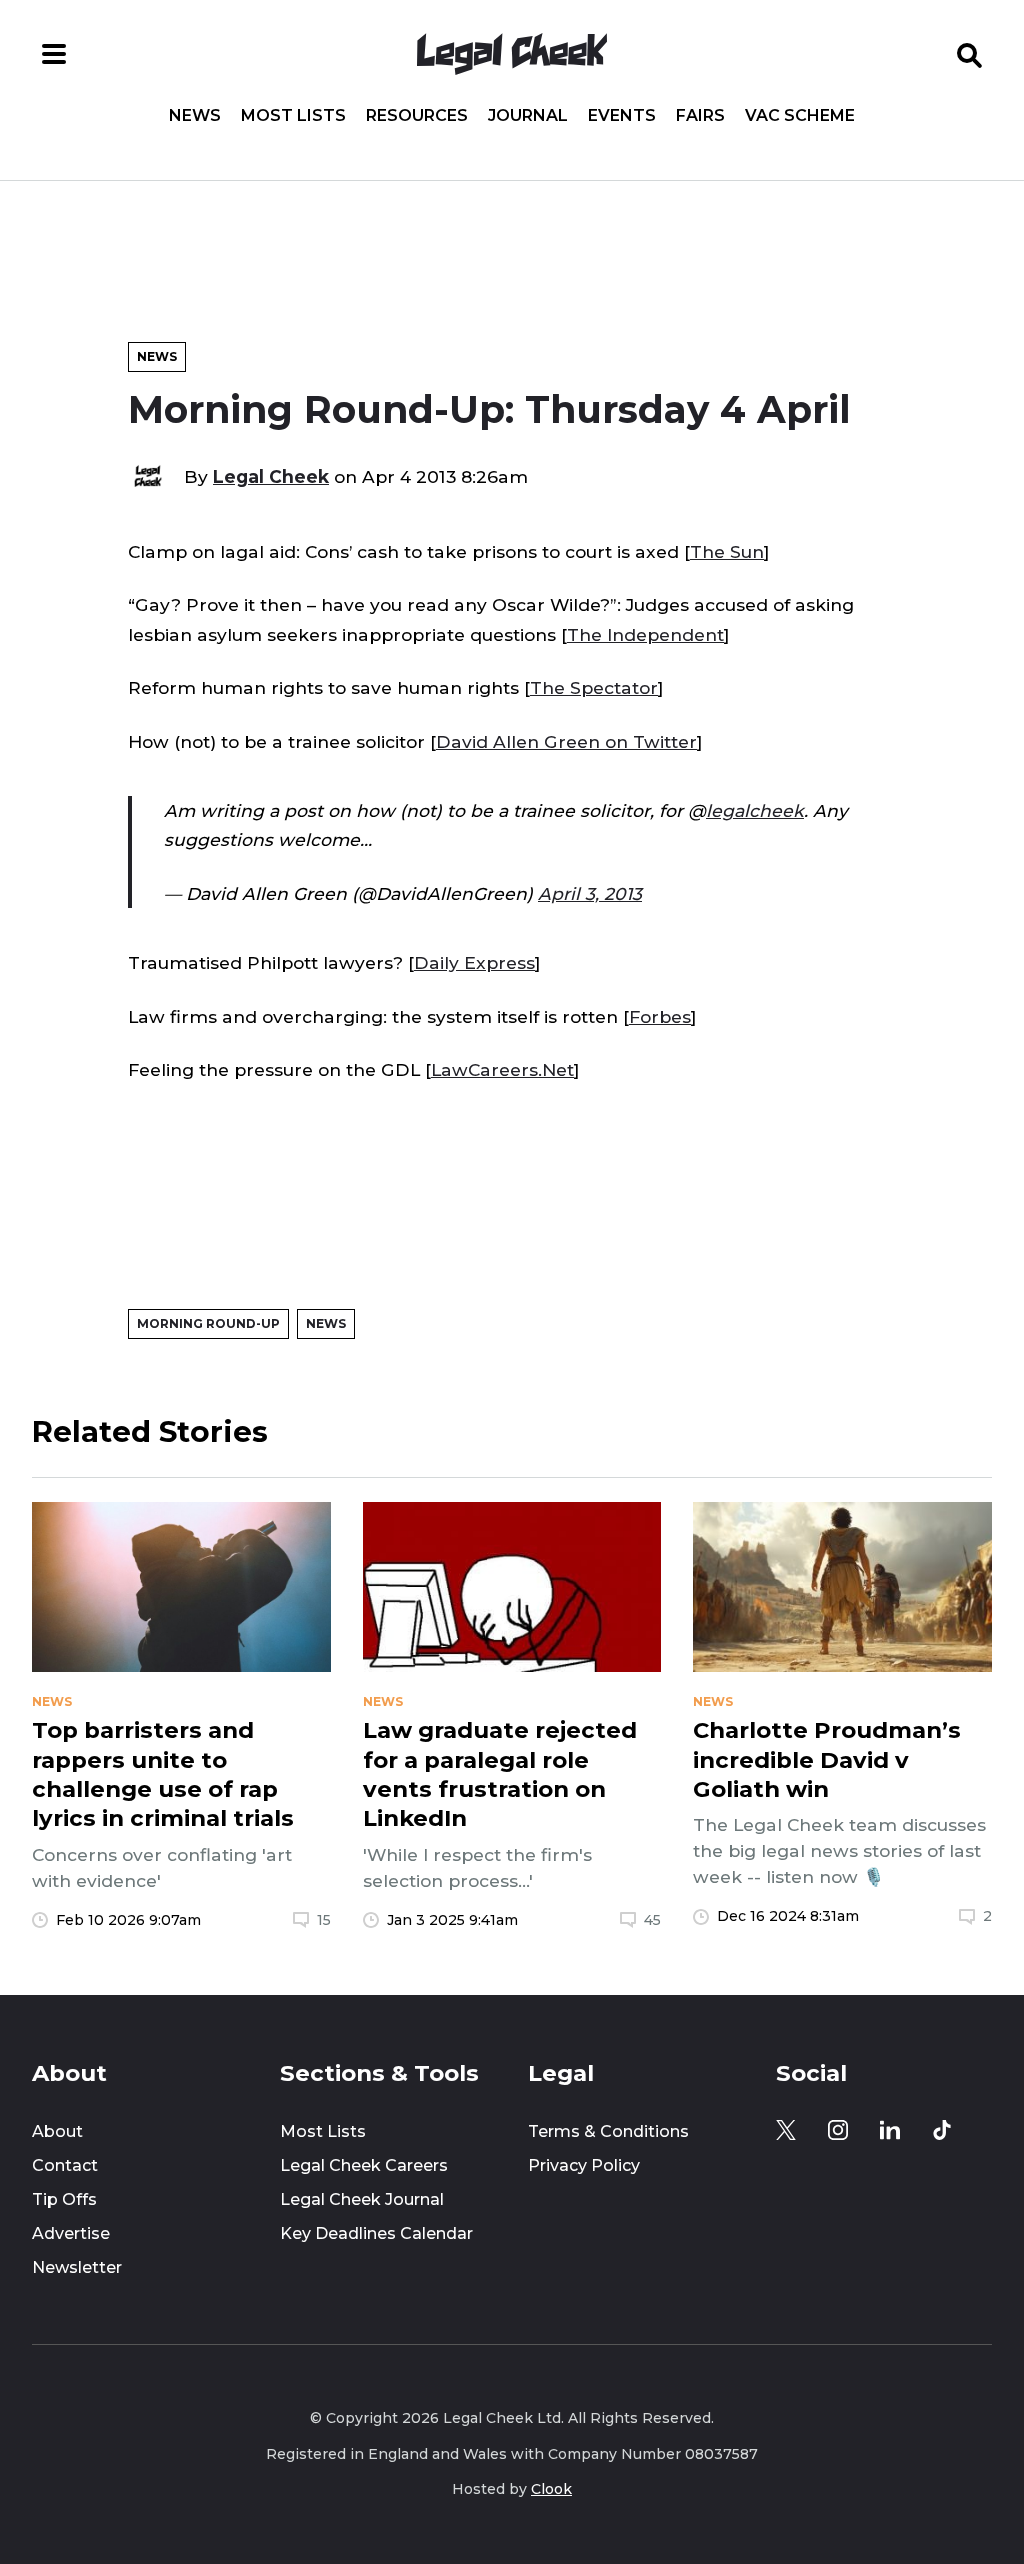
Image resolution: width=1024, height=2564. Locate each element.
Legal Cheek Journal (362, 2199)
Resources (417, 116)
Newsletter (77, 2267)
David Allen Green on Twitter (566, 741)
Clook (551, 2489)
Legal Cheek (271, 476)
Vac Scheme (800, 116)
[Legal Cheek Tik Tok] (942, 2130)
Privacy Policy (584, 2165)
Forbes (660, 1016)
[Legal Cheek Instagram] (838, 2130)
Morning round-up (208, 1323)
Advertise (71, 2233)
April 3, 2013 (590, 893)
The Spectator (594, 687)
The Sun (727, 551)
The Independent (645, 634)
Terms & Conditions (608, 2131)
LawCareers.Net (502, 1069)
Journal (528, 116)
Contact (65, 2165)
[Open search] (970, 54)
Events (622, 116)
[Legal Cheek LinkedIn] (890, 2130)
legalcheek (755, 810)
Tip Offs (64, 2199)
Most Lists (293, 116)
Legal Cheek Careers (364, 2165)
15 (324, 1920)
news (52, 1702)
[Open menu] (54, 54)
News (195, 116)
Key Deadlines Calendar (376, 2233)
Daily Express (474, 962)
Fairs (700, 116)
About (57, 2131)
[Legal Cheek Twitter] (786, 2130)
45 (652, 1920)
